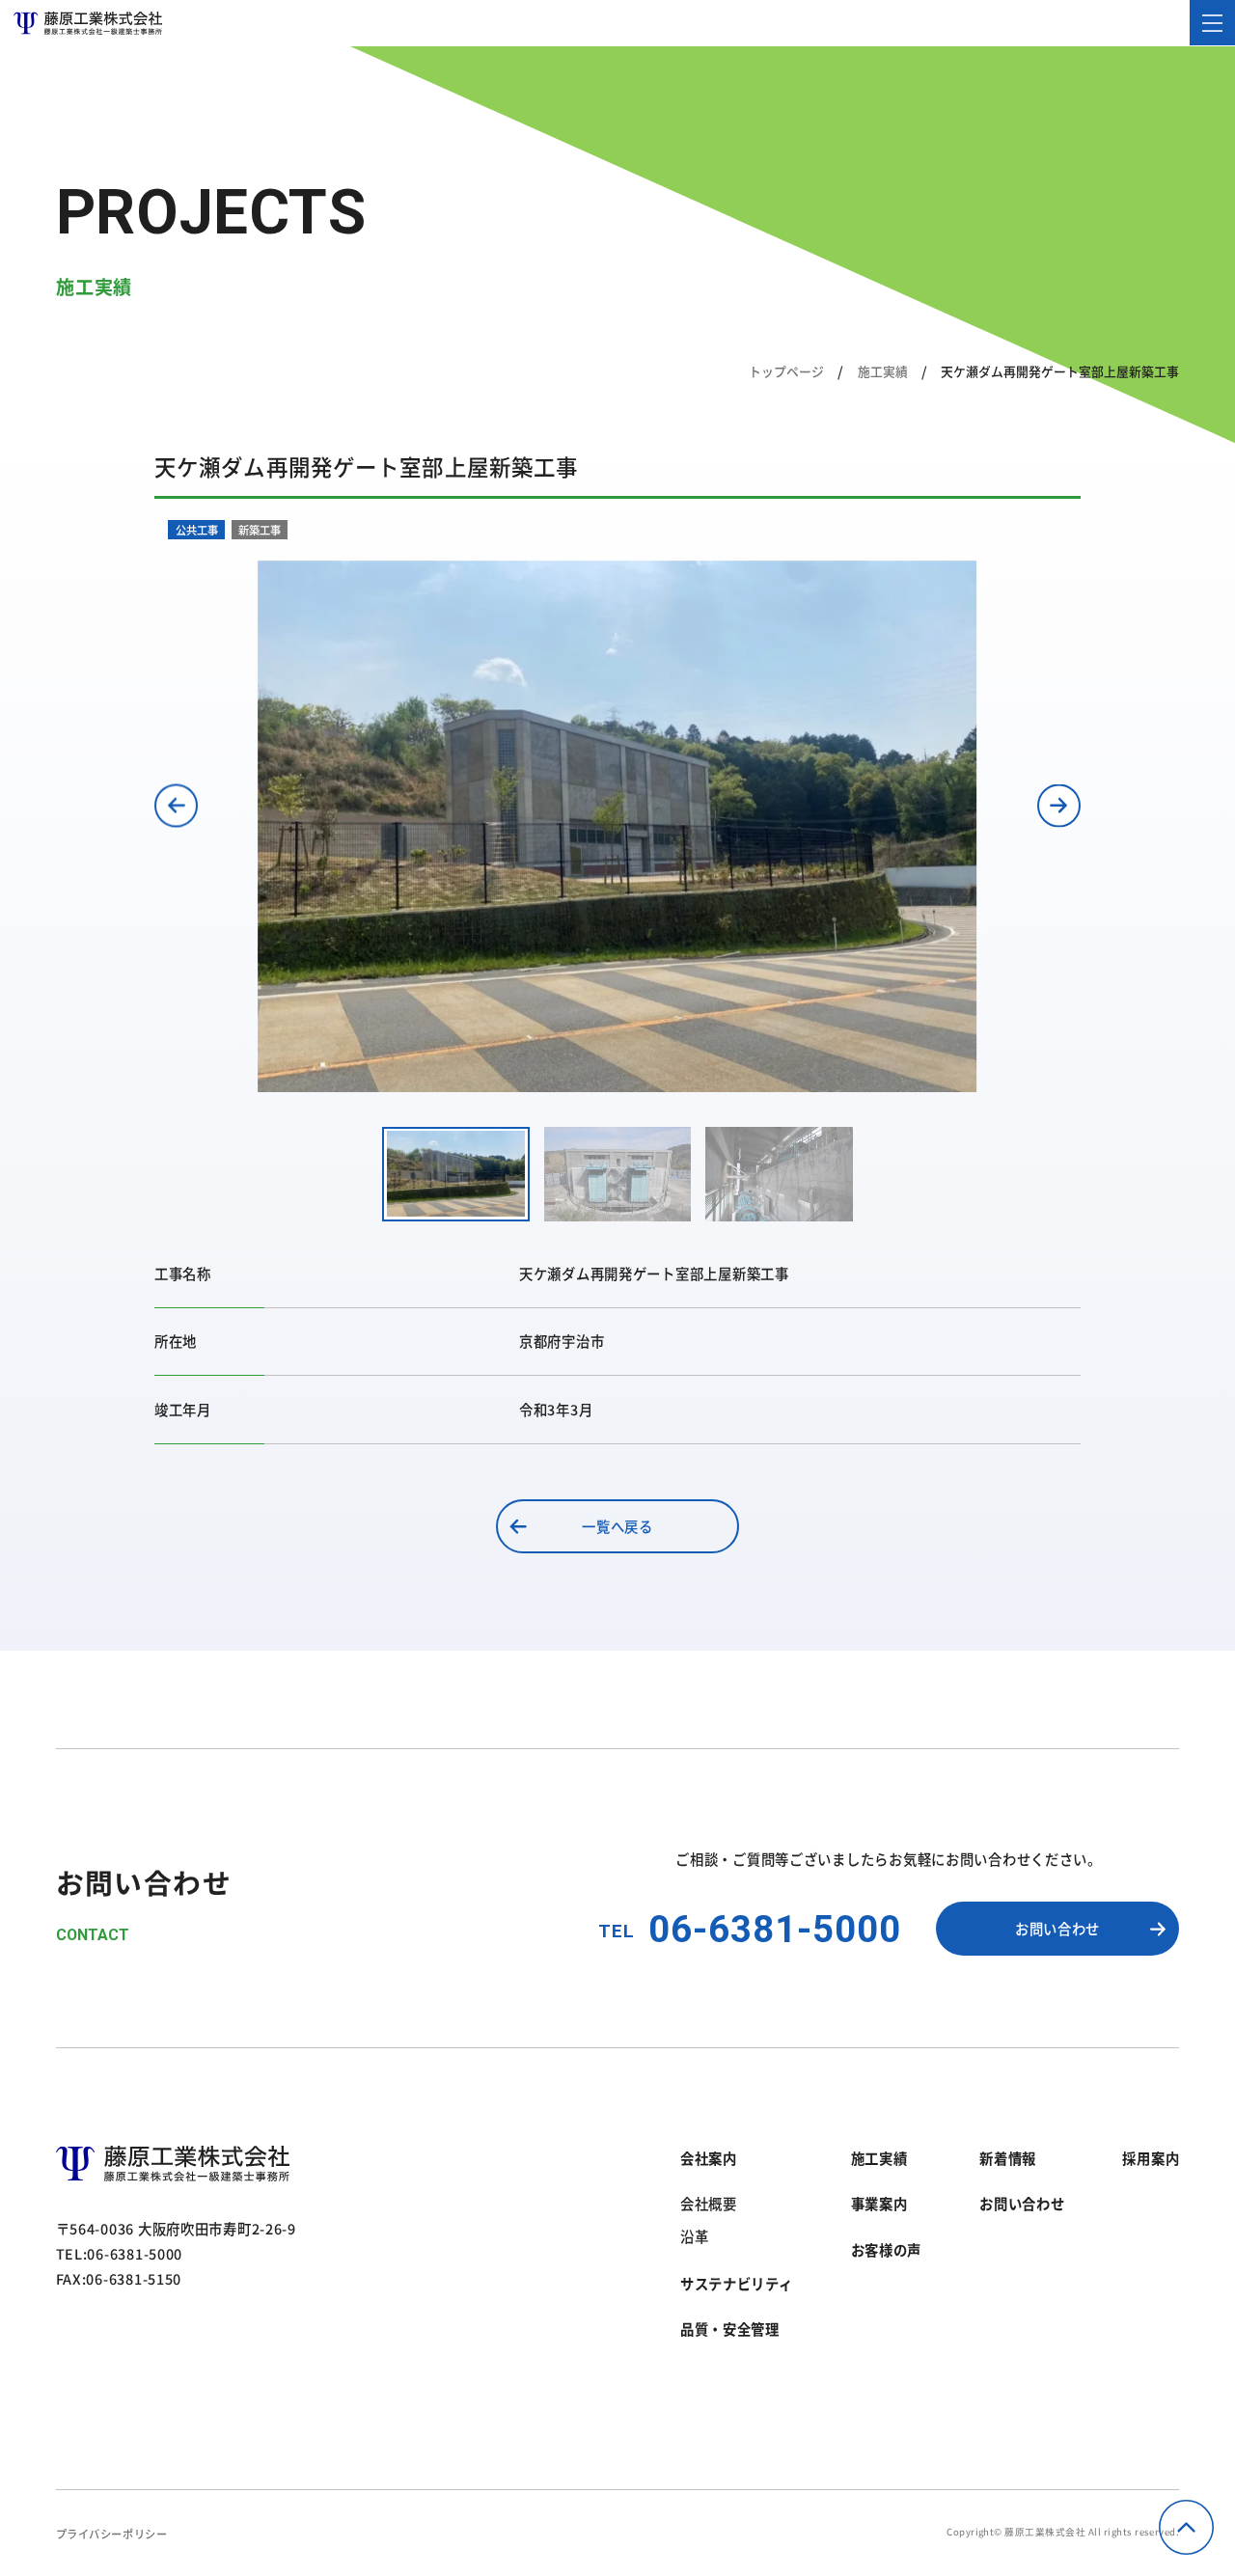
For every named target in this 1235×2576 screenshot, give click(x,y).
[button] (176, 805)
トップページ (786, 371)
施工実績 (883, 371)
